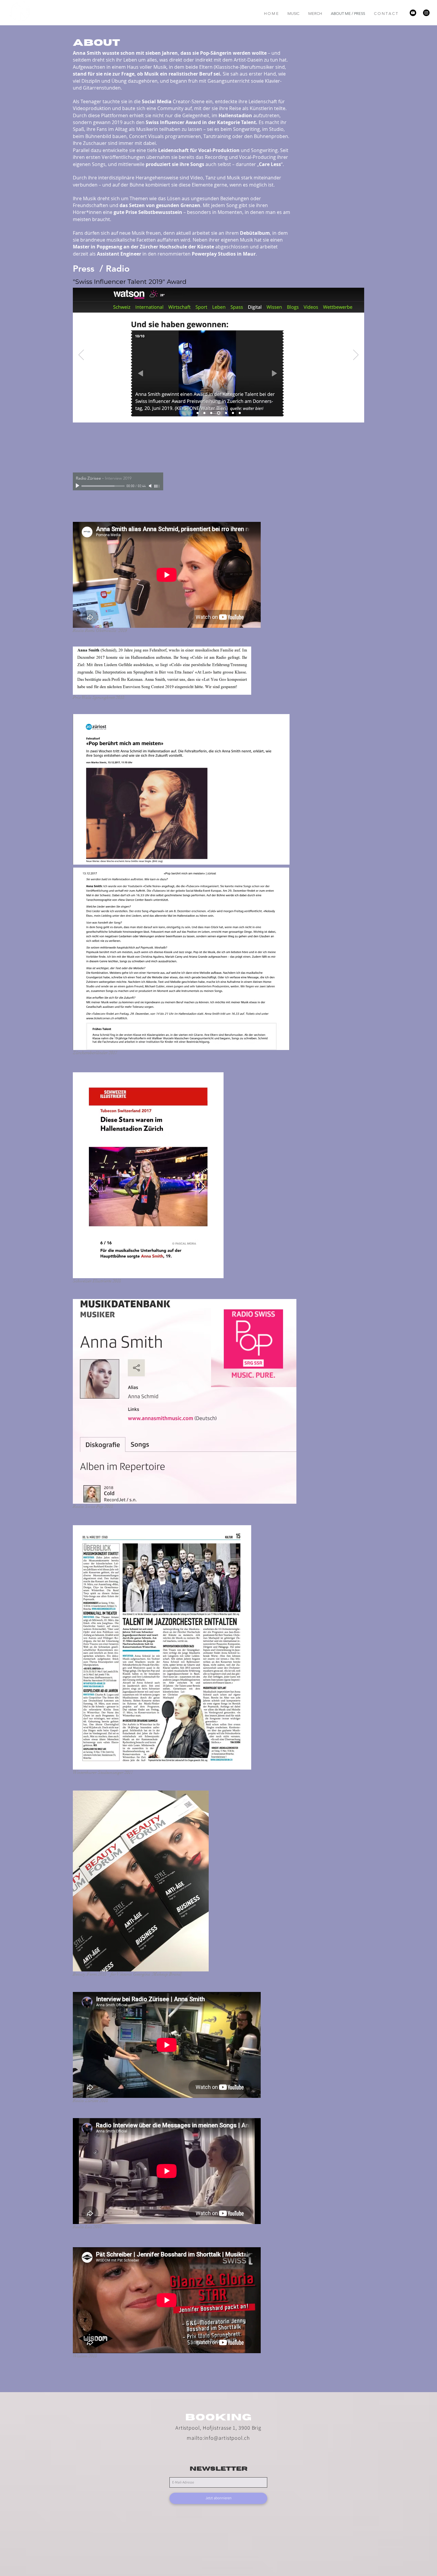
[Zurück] (81, 355)
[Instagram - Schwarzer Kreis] (426, 13)
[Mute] (151, 486)
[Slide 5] (225, 413)
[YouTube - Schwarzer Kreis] (413, 13)
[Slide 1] (198, 413)
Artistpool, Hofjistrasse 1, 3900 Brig (218, 2428)
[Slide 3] (211, 413)
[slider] (157, 486)
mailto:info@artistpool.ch (218, 2438)
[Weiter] (356, 355)
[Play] (78, 486)
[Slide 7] (232, 413)
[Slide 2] (204, 413)
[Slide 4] (218, 413)
